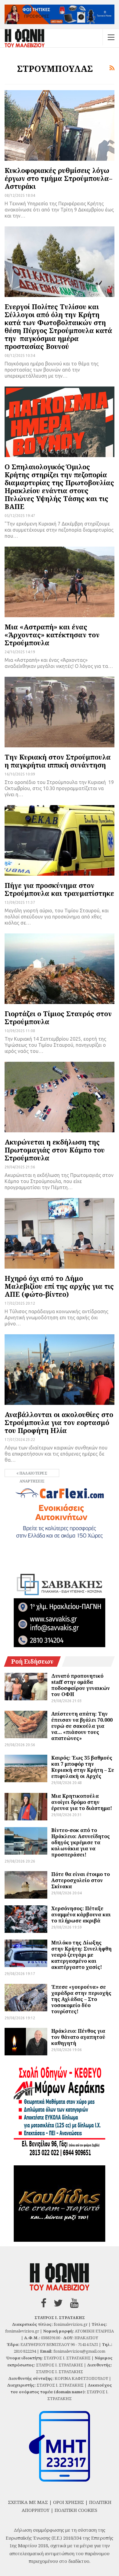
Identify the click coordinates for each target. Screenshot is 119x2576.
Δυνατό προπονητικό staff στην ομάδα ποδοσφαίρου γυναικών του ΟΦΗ (81, 1685)
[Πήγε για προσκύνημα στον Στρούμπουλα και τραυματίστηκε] (60, 840)
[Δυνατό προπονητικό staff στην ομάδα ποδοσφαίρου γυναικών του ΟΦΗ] (26, 1687)
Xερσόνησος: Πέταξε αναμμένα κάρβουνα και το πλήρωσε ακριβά (81, 1915)
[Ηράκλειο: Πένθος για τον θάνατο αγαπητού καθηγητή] (26, 2042)
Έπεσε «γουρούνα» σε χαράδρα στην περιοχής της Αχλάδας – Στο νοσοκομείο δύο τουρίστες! (81, 1999)
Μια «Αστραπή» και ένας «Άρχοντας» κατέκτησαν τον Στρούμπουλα (52, 635)
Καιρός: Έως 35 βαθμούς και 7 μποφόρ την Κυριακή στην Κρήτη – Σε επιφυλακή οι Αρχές (83, 1767)
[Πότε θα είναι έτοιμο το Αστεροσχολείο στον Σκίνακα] (26, 1885)
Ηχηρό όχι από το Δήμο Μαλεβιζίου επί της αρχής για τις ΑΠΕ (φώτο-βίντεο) (59, 1286)
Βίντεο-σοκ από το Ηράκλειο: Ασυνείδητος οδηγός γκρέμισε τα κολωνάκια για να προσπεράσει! (81, 1842)
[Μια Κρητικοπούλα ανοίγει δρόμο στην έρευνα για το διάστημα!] (26, 1807)
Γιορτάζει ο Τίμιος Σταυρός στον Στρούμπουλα (58, 1017)
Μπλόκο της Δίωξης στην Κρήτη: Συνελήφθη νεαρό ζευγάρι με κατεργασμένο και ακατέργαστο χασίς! (81, 1955)
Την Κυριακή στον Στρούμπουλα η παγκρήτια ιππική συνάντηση (58, 761)
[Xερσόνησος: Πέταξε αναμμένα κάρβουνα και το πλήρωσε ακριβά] (26, 1919)
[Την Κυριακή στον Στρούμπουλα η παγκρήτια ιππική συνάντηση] (60, 712)
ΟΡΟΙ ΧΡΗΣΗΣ (69, 2502)
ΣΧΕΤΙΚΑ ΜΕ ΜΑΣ (28, 2502)
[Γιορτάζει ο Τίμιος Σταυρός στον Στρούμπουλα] (60, 969)
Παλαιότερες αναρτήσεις (33, 1474)
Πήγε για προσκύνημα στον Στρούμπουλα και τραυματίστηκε (59, 889)
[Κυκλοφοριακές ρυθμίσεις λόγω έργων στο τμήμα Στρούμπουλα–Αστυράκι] (60, 125)
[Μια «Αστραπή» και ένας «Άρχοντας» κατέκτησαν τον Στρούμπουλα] (60, 582)
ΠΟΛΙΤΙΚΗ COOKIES (76, 2510)
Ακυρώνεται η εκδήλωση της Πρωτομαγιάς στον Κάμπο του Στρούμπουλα (55, 1150)
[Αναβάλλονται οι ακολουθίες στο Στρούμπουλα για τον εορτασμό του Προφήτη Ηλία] (60, 1369)
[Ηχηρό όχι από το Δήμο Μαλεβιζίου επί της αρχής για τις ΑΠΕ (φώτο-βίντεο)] (60, 1233)
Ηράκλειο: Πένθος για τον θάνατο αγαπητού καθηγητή (78, 2037)
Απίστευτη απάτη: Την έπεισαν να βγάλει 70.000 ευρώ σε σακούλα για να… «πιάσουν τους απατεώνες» (82, 1726)
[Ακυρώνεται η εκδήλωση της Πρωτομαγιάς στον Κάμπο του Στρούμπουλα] (60, 1097)
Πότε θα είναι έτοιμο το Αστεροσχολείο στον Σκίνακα (81, 1880)
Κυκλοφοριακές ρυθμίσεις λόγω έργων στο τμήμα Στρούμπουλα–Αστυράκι (58, 178)
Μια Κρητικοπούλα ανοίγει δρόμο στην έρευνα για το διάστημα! (82, 1802)
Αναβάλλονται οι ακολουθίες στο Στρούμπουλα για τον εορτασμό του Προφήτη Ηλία (59, 1422)
